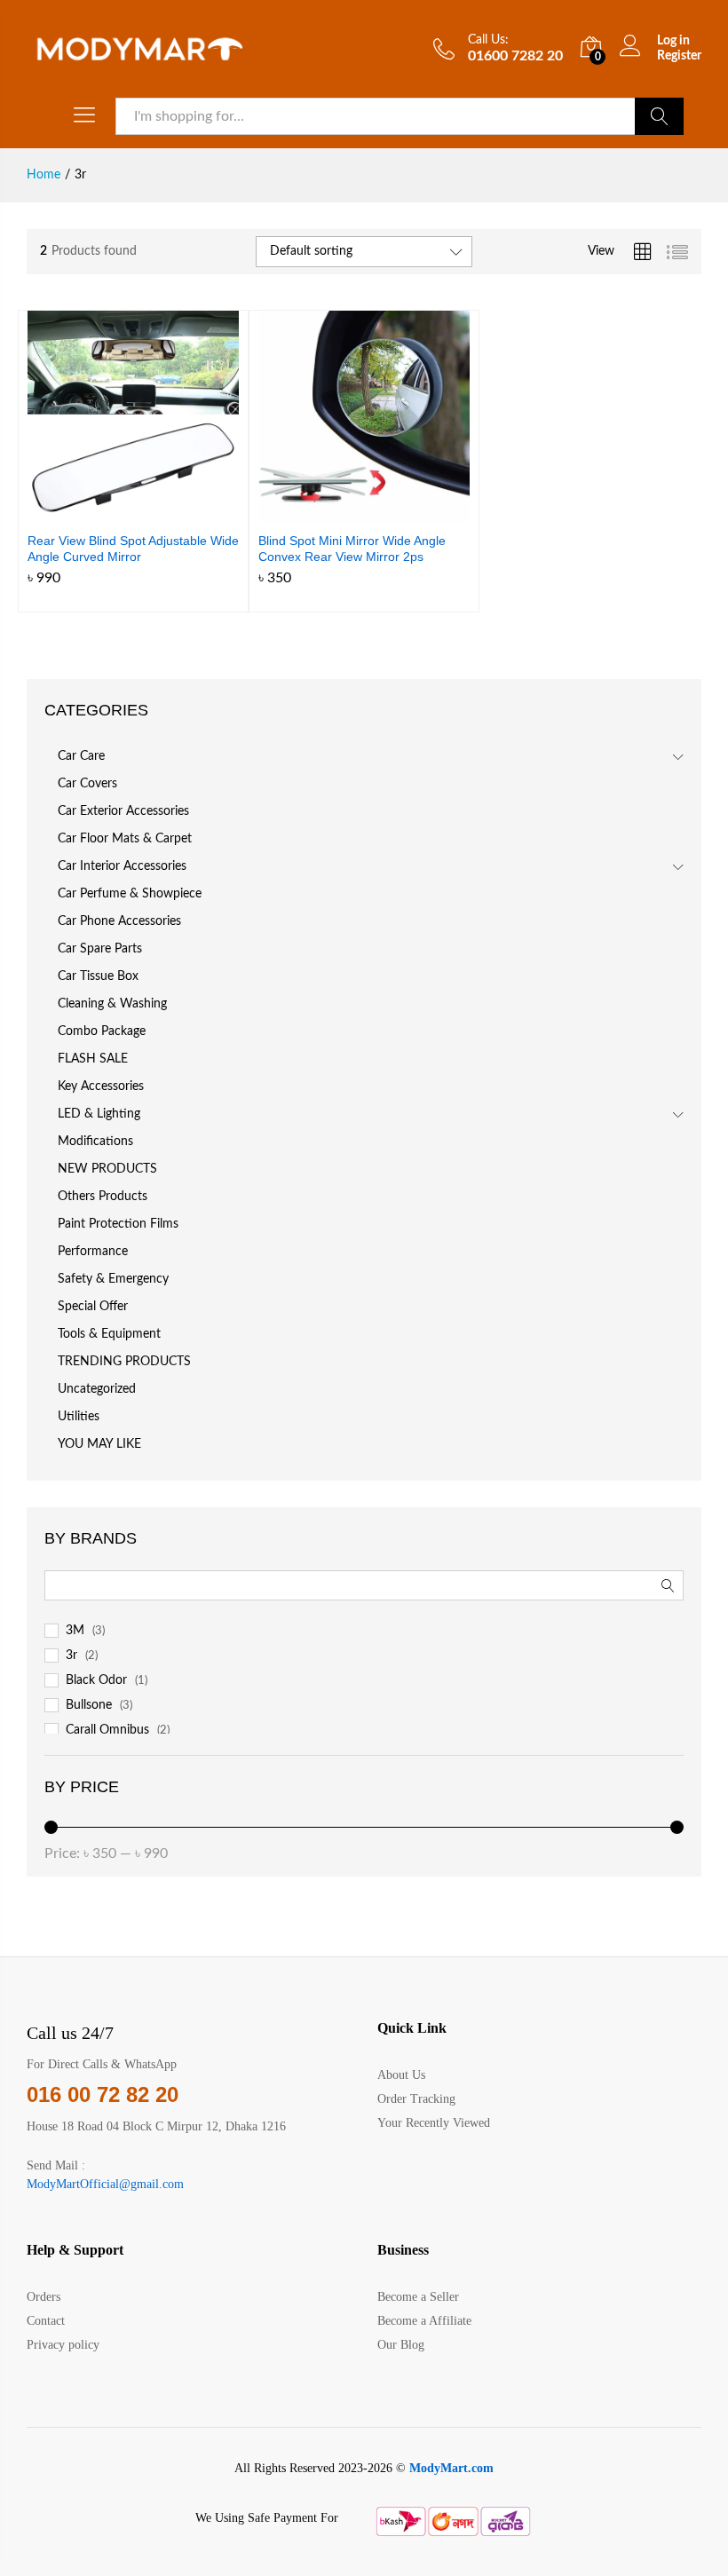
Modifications (95, 1142)
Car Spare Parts (100, 949)
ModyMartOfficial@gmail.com (105, 2184)
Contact (46, 2321)
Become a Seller (418, 2297)
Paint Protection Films (118, 1224)
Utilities (79, 1417)
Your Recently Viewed (434, 2123)
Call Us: (488, 40)
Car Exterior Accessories (123, 811)
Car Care (81, 756)
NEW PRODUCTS (107, 1169)
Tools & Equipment (109, 1334)
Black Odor (96, 1680)
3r (71, 1655)
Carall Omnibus (107, 1730)
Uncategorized (97, 1389)
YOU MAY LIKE (99, 1444)
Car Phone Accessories (119, 921)
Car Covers (87, 784)
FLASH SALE (93, 1059)
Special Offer (93, 1307)
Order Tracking (416, 2099)
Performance (93, 1252)
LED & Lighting (99, 1114)
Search (659, 116)
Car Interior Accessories (122, 866)
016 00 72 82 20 (103, 2094)
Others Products (103, 1197)
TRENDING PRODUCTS (124, 1362)
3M (75, 1631)
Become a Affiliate (424, 2321)
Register (679, 56)
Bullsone (89, 1705)
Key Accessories (101, 1087)
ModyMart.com (451, 2468)
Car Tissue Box (98, 976)
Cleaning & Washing (112, 1004)
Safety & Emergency (113, 1279)
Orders (44, 2297)
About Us (401, 2075)
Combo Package (102, 1031)
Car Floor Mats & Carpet (125, 839)
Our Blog (401, 2345)
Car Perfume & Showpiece (130, 894)
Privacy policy (63, 2345)
